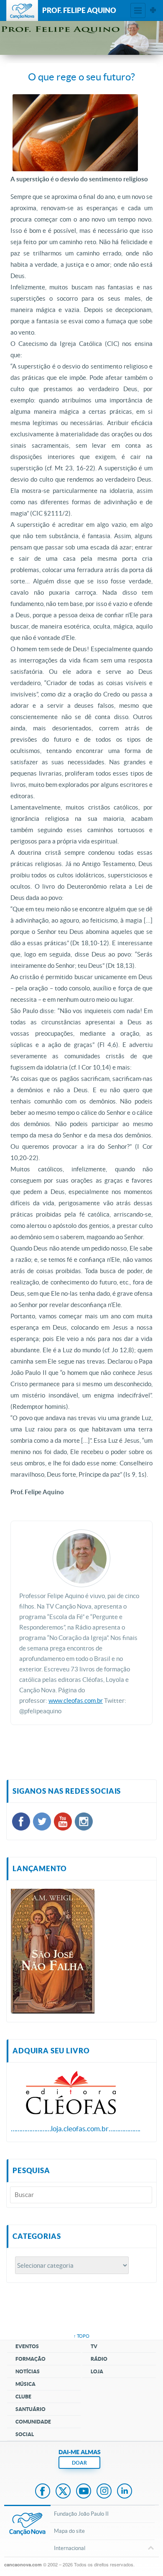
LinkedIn (125, 2492)
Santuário (31, 2409)
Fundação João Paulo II (81, 2514)
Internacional (70, 2548)
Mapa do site (69, 2531)
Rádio (99, 2359)
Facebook (43, 2492)
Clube (23, 2397)
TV (94, 2346)
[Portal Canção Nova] (22, 10)
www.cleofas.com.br (76, 1701)
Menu (138, 10)
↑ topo (81, 2336)
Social (25, 2434)
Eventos (27, 2346)
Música (25, 2384)
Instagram (104, 2492)
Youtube (84, 2492)
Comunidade (33, 2422)
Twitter (63, 2492)
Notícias (28, 2371)
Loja (97, 2371)
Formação (31, 2359)
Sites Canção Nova (153, 10)
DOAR (79, 2463)
